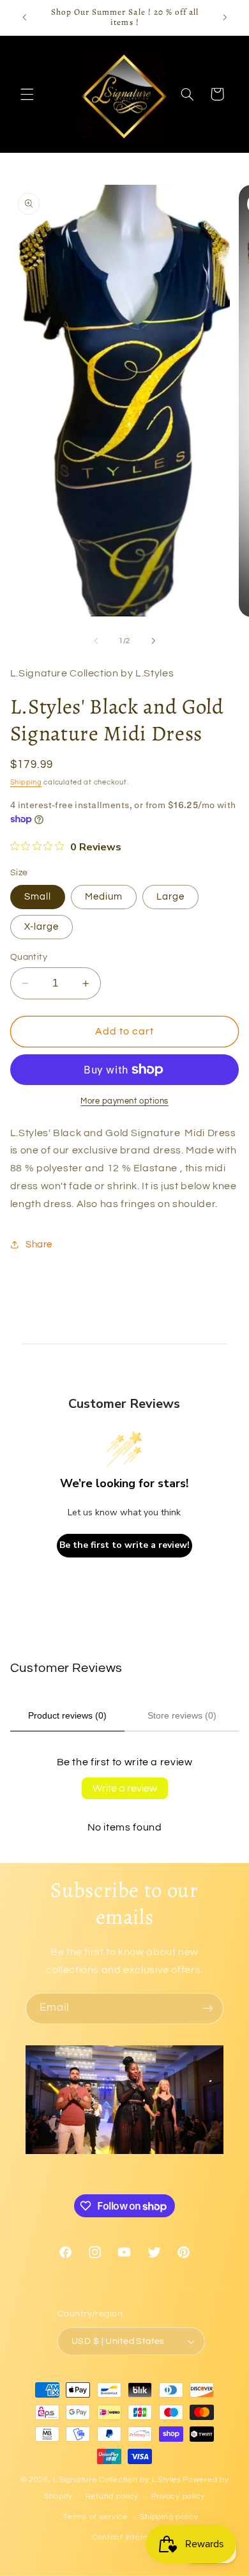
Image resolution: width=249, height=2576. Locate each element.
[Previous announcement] (24, 17)
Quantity (29, 957)
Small (38, 897)
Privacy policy (178, 2496)
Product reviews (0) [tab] (67, 1715)
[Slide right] (153, 641)
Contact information (131, 2537)
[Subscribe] (208, 2009)
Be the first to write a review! (124, 1545)
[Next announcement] (225, 17)
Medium (104, 897)
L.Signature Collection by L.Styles (117, 2480)
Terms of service (95, 2517)
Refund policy (112, 2496)
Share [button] (39, 1245)
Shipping (26, 782)
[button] (27, 94)
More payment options (124, 1101)
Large (170, 897)
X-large (41, 927)
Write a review (125, 1788)
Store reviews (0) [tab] (182, 1715)
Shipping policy (169, 2517)
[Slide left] (96, 641)
